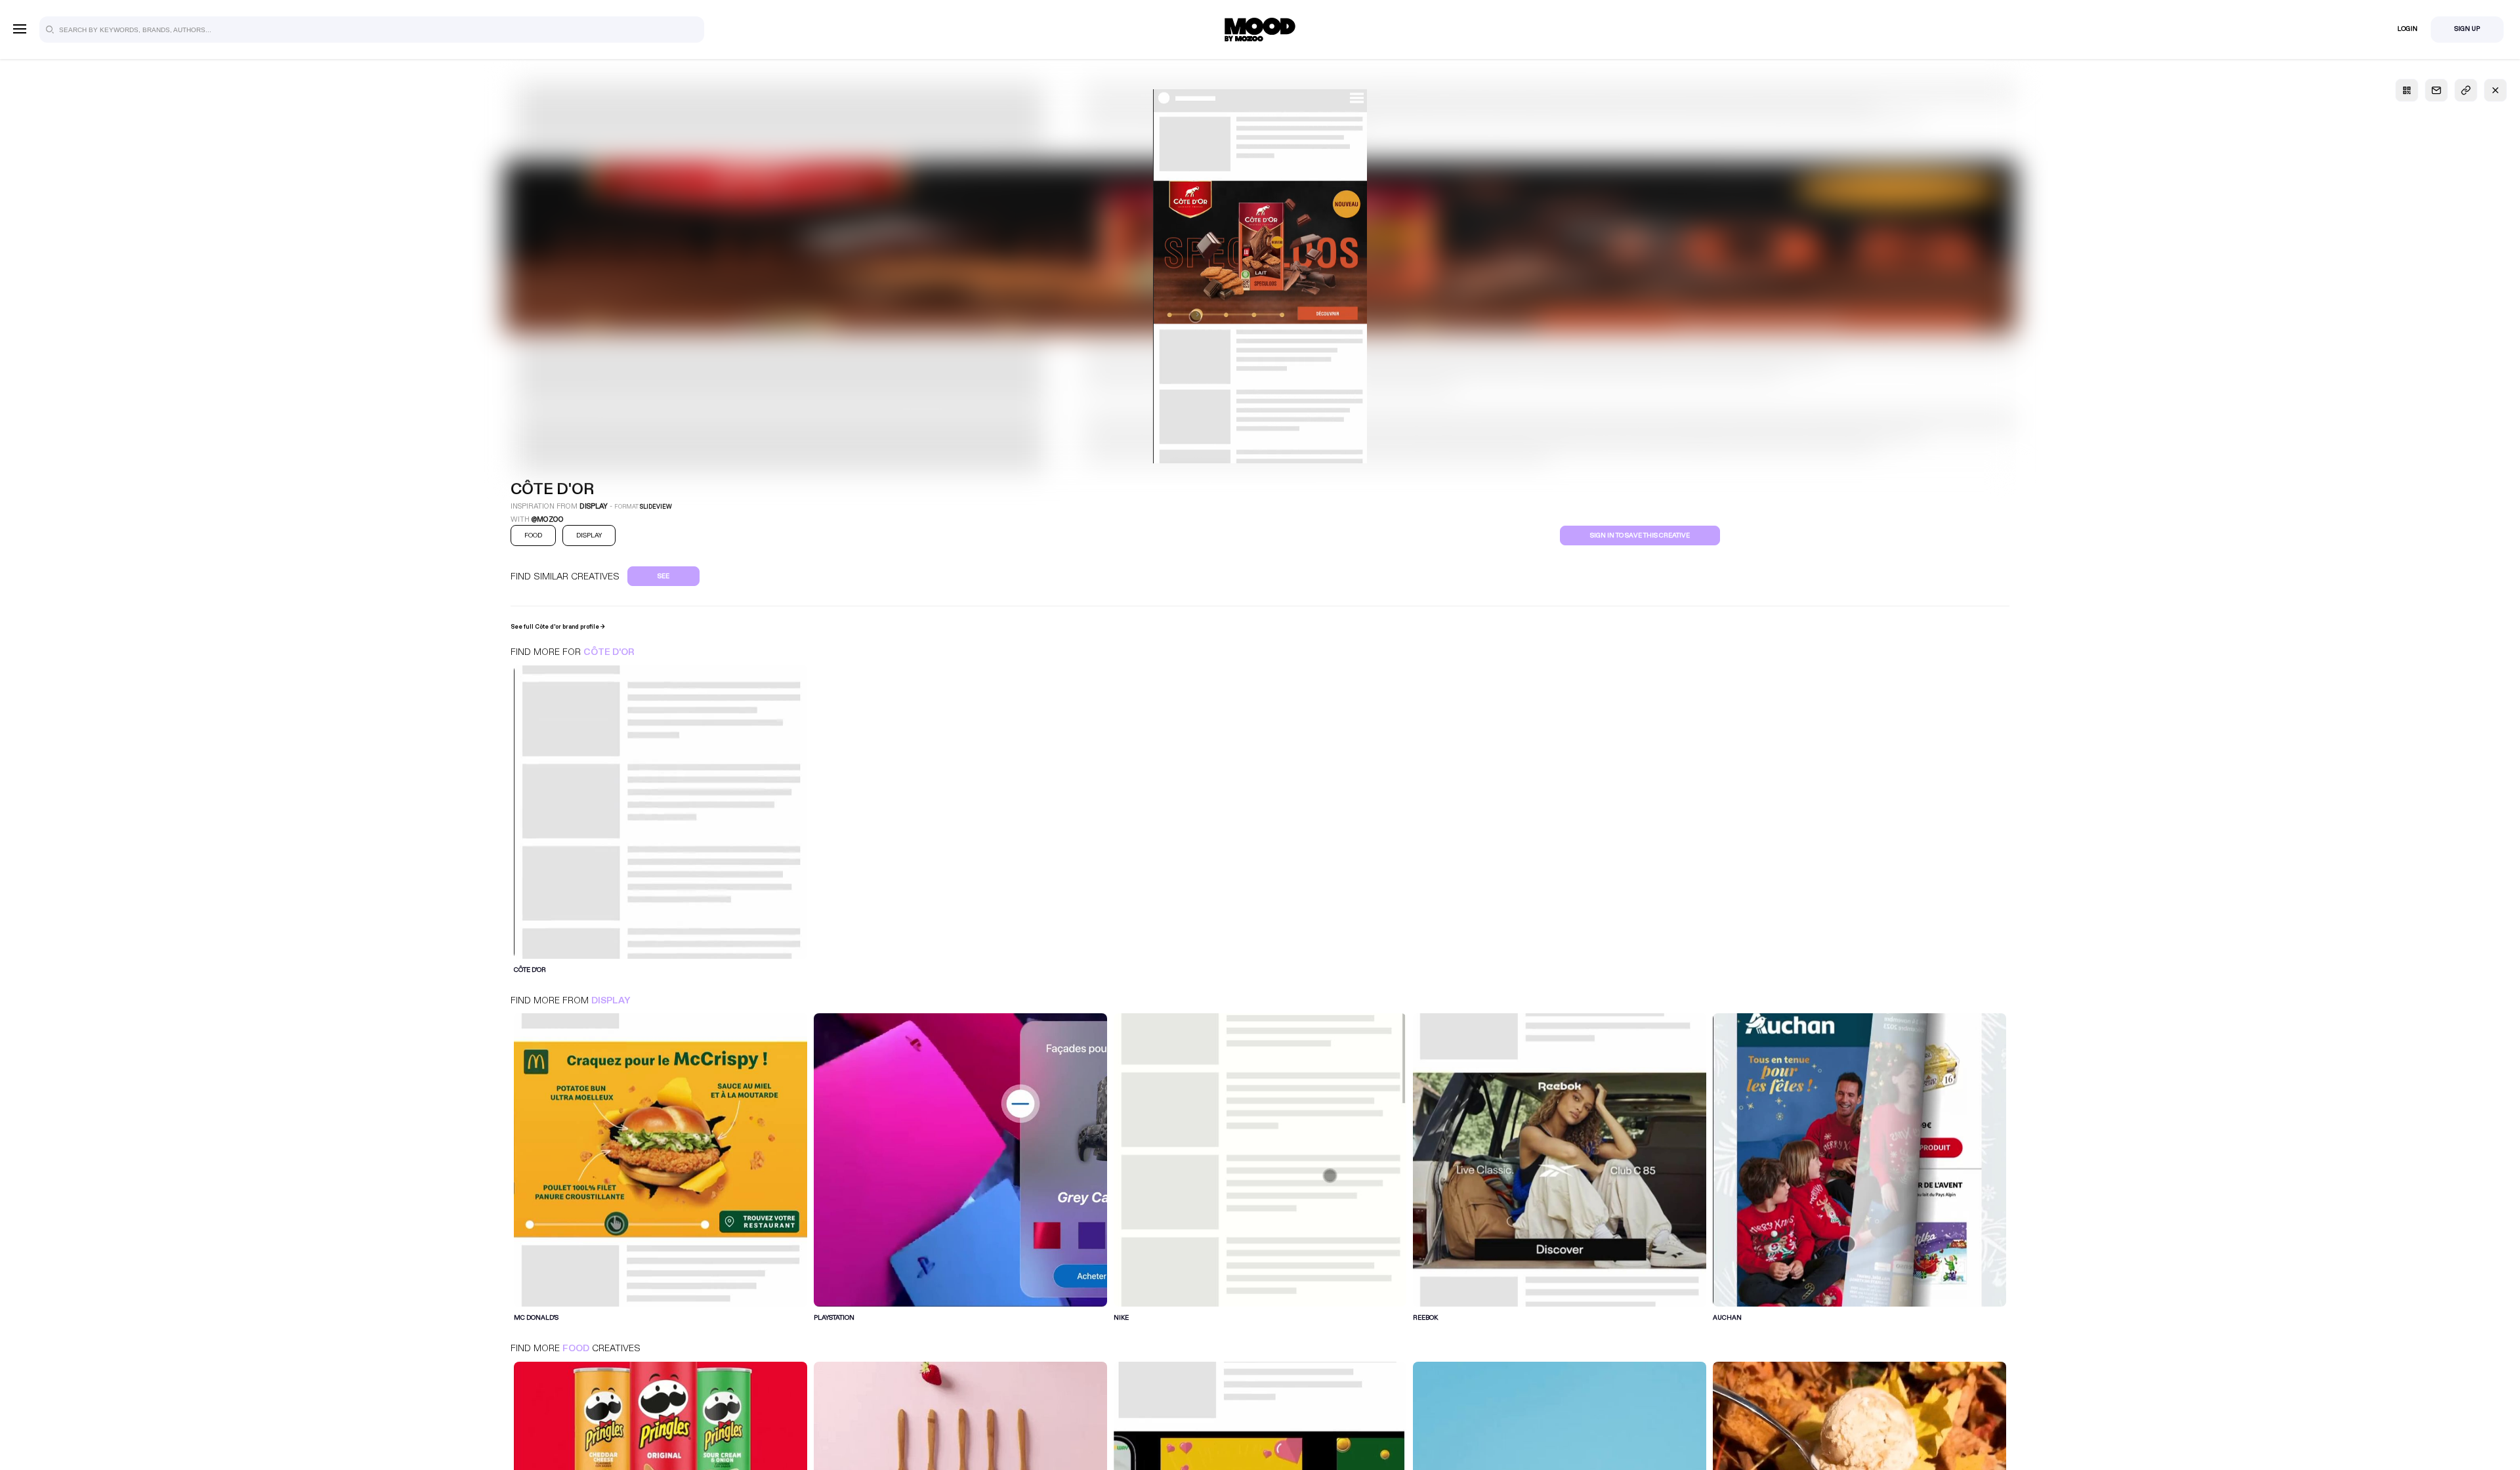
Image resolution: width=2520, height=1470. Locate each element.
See (663, 576)
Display (611, 1000)
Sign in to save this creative (1640, 535)
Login (2407, 29)
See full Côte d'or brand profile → (558, 627)
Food (576, 1348)
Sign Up (2467, 29)
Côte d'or (609, 652)
